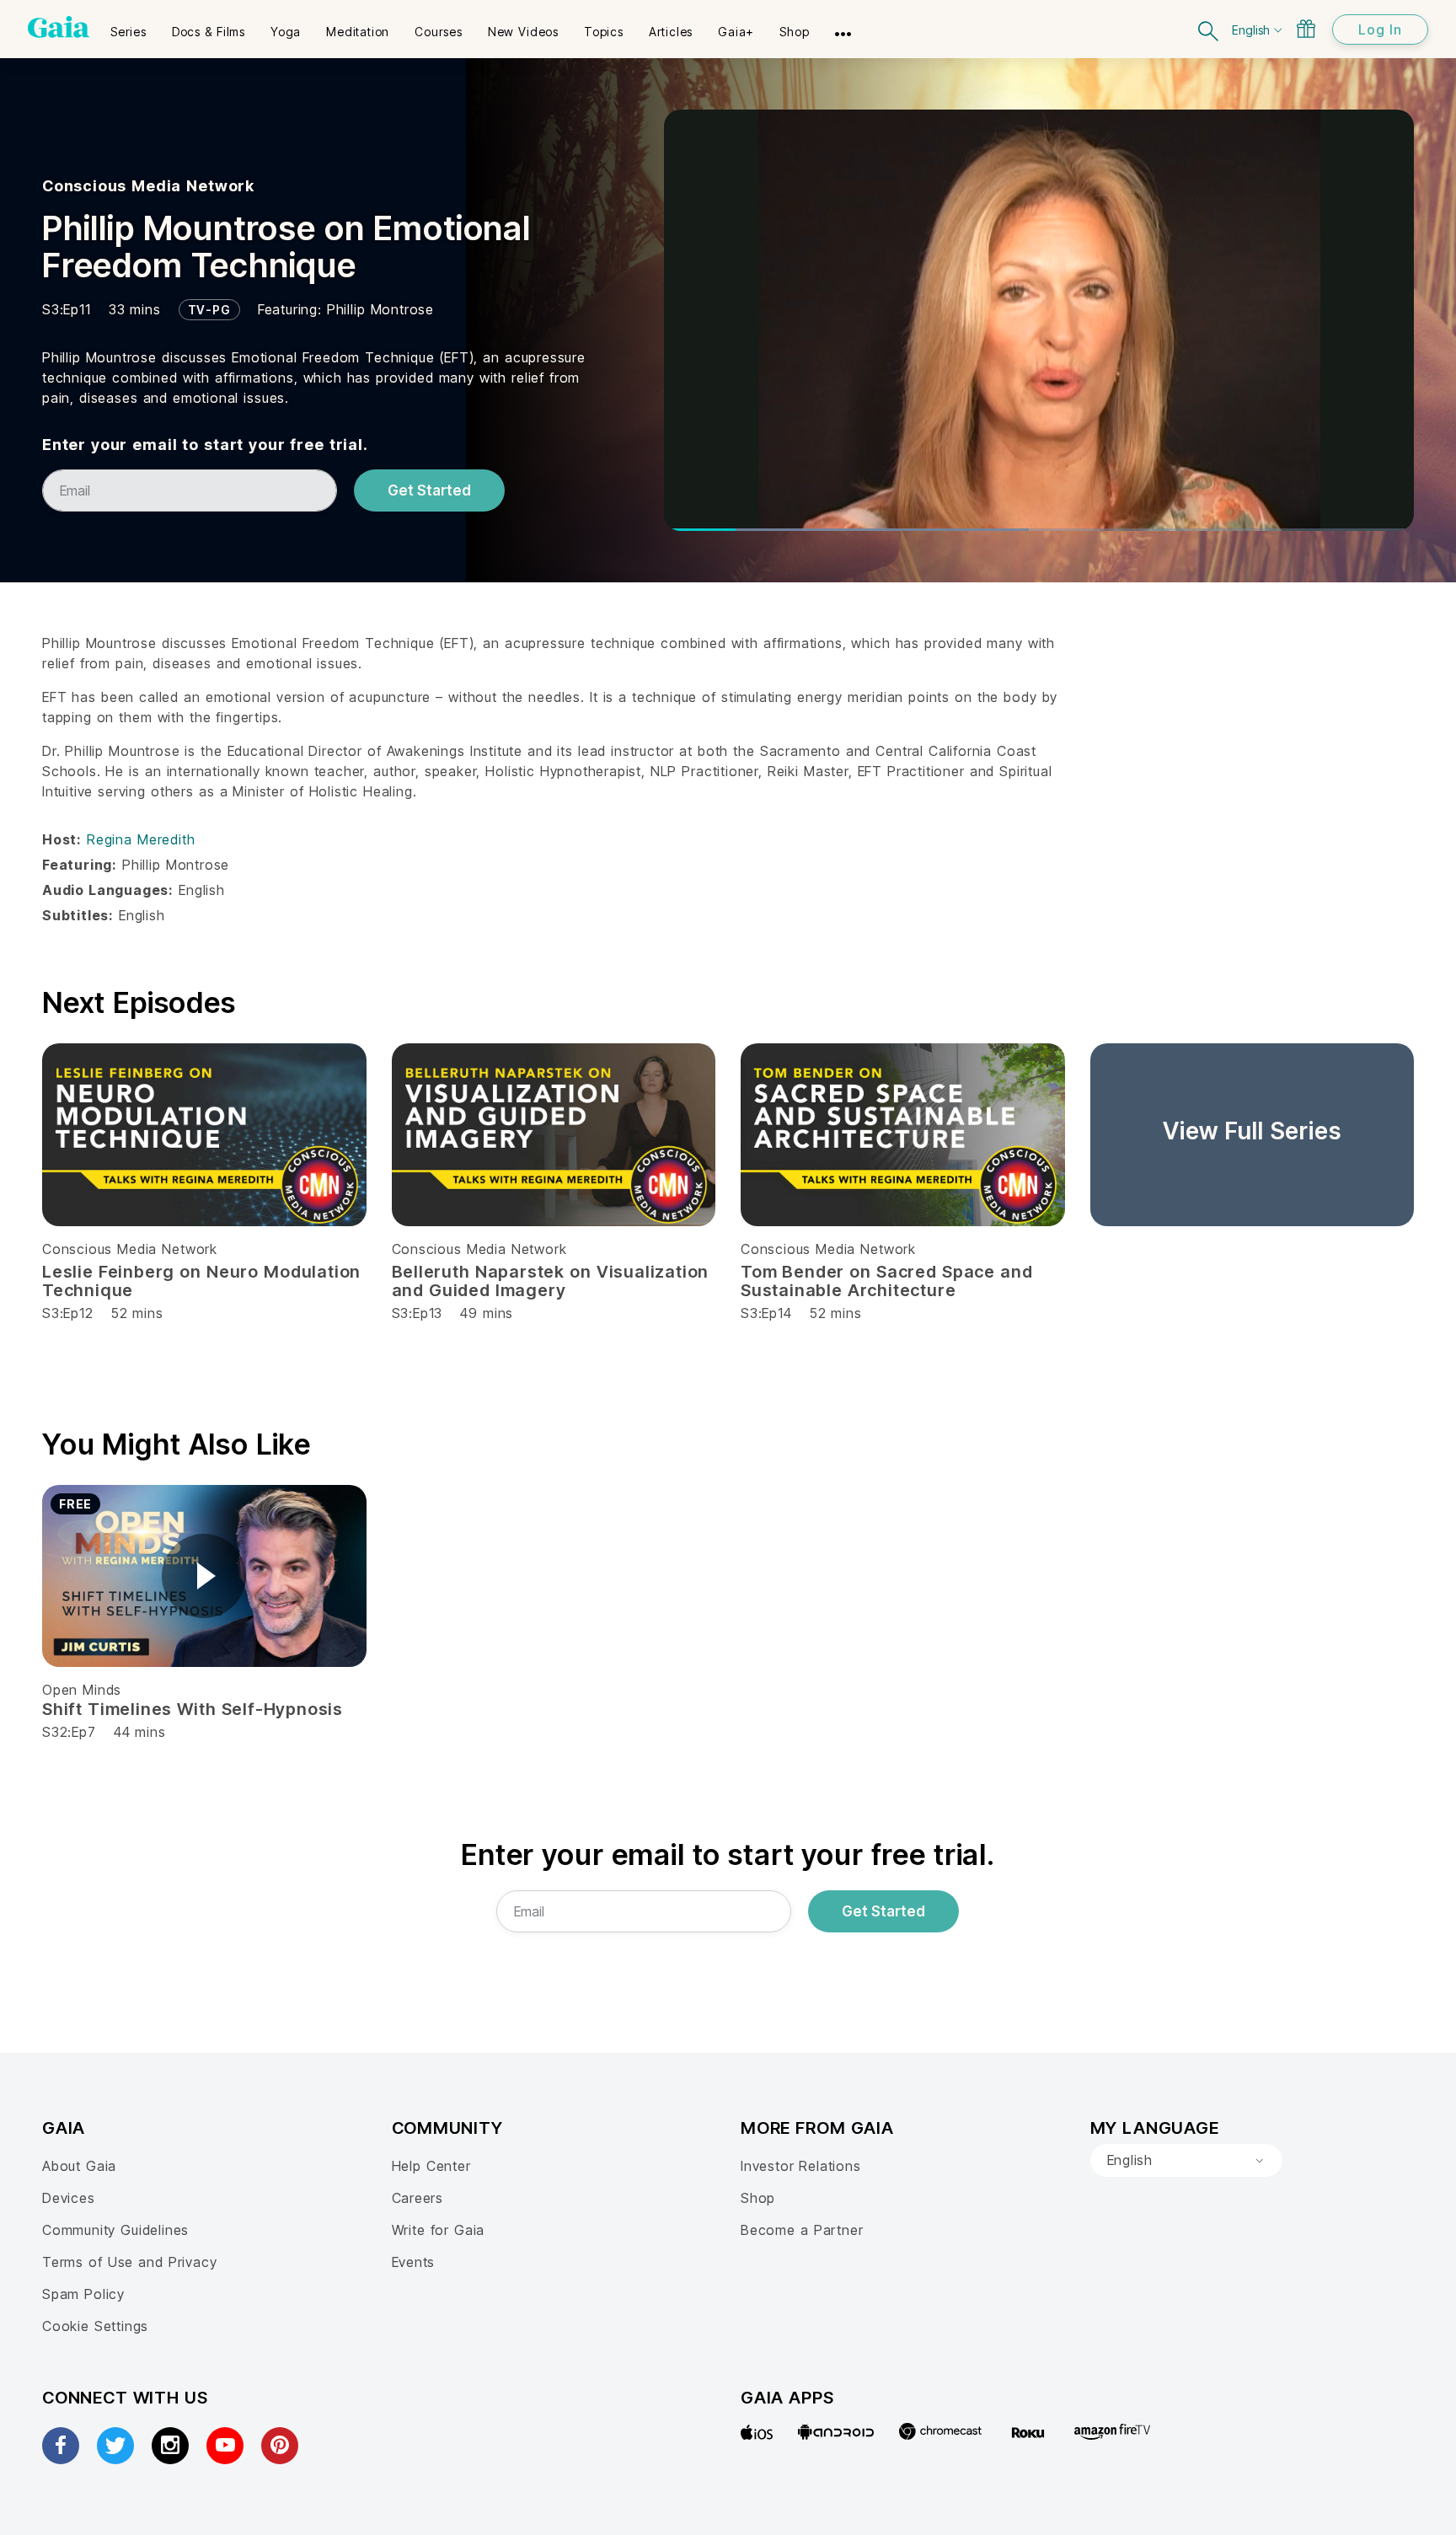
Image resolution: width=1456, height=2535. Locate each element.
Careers (418, 2198)
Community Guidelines (115, 2230)
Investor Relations (801, 2166)
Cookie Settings (95, 2326)
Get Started (429, 490)
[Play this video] (204, 1576)
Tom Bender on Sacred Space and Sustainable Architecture (886, 1281)
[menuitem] (128, 26)
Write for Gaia (439, 2230)
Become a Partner (802, 2230)
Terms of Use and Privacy (129, 2262)
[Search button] (1209, 29)
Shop (758, 2198)
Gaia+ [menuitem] (736, 32)
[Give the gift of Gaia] (1306, 29)
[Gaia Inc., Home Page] (59, 27)
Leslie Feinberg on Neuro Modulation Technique (201, 1281)
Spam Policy (83, 2294)
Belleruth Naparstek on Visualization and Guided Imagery (551, 1281)
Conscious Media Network (148, 186)
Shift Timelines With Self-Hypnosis (193, 1709)
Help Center (431, 2166)
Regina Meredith (141, 839)
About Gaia (79, 2166)
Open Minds (82, 1690)
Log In (1380, 29)
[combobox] (1186, 2161)
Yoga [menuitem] (286, 32)
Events (414, 2262)
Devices (69, 2198)
